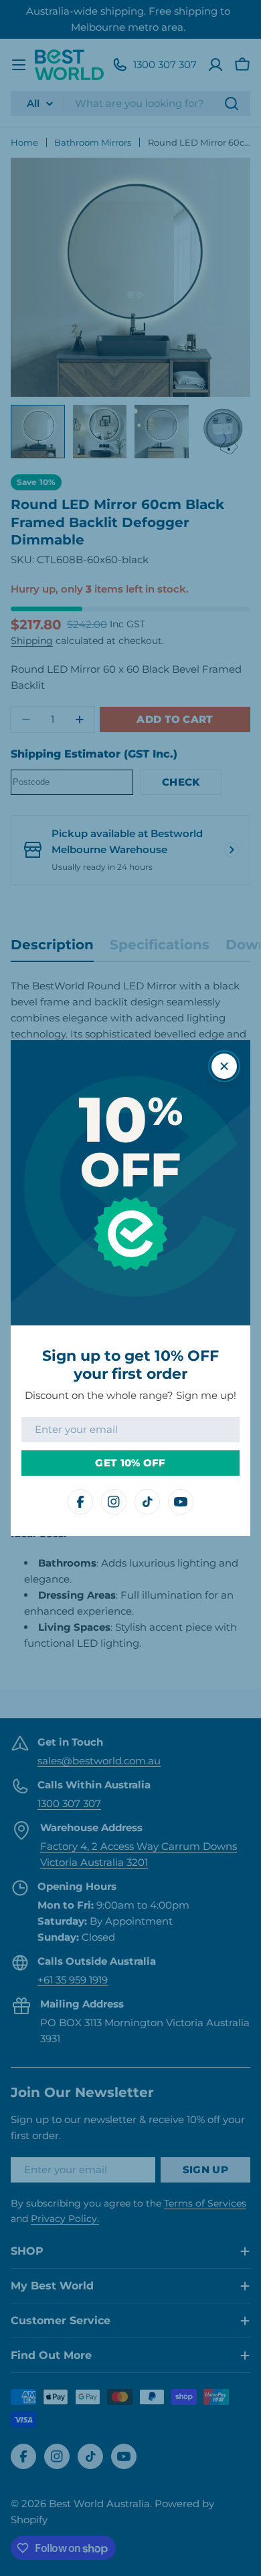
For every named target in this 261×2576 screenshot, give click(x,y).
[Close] (224, 1066)
